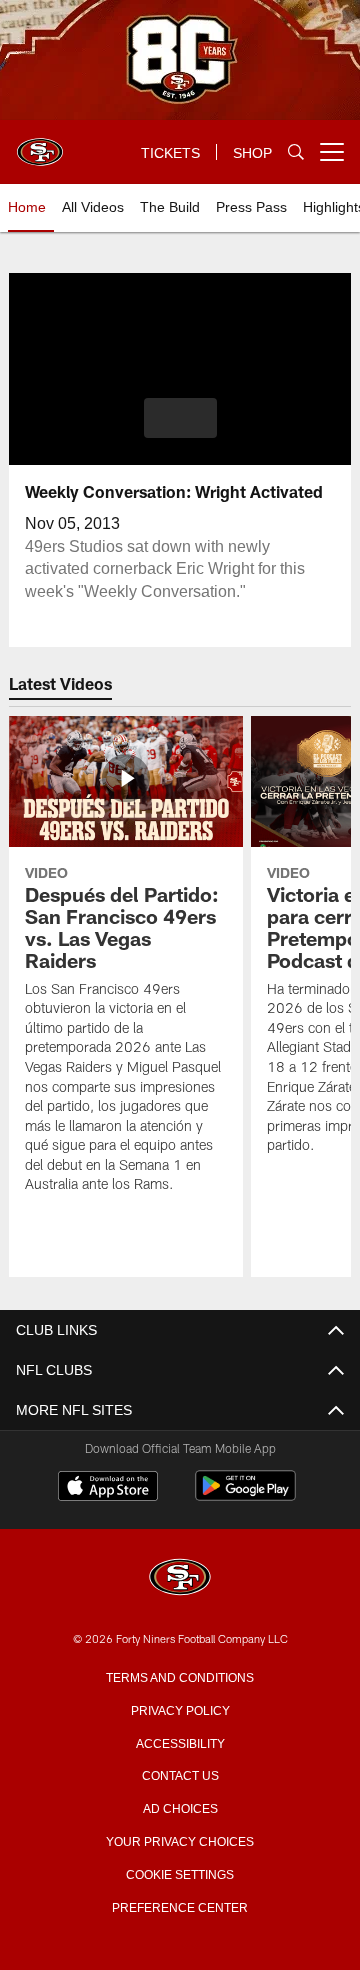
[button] (180, 418)
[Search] (296, 152)
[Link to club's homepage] (40, 144)
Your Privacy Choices (180, 1840)
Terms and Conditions (180, 1676)
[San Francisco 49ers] (180, 1578)
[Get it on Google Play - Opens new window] (245, 1495)
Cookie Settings (180, 1873)
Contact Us (180, 1774)
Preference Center (180, 1906)
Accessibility (180, 1742)
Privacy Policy (180, 1709)
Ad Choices (180, 1807)
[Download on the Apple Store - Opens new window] (108, 1488)
